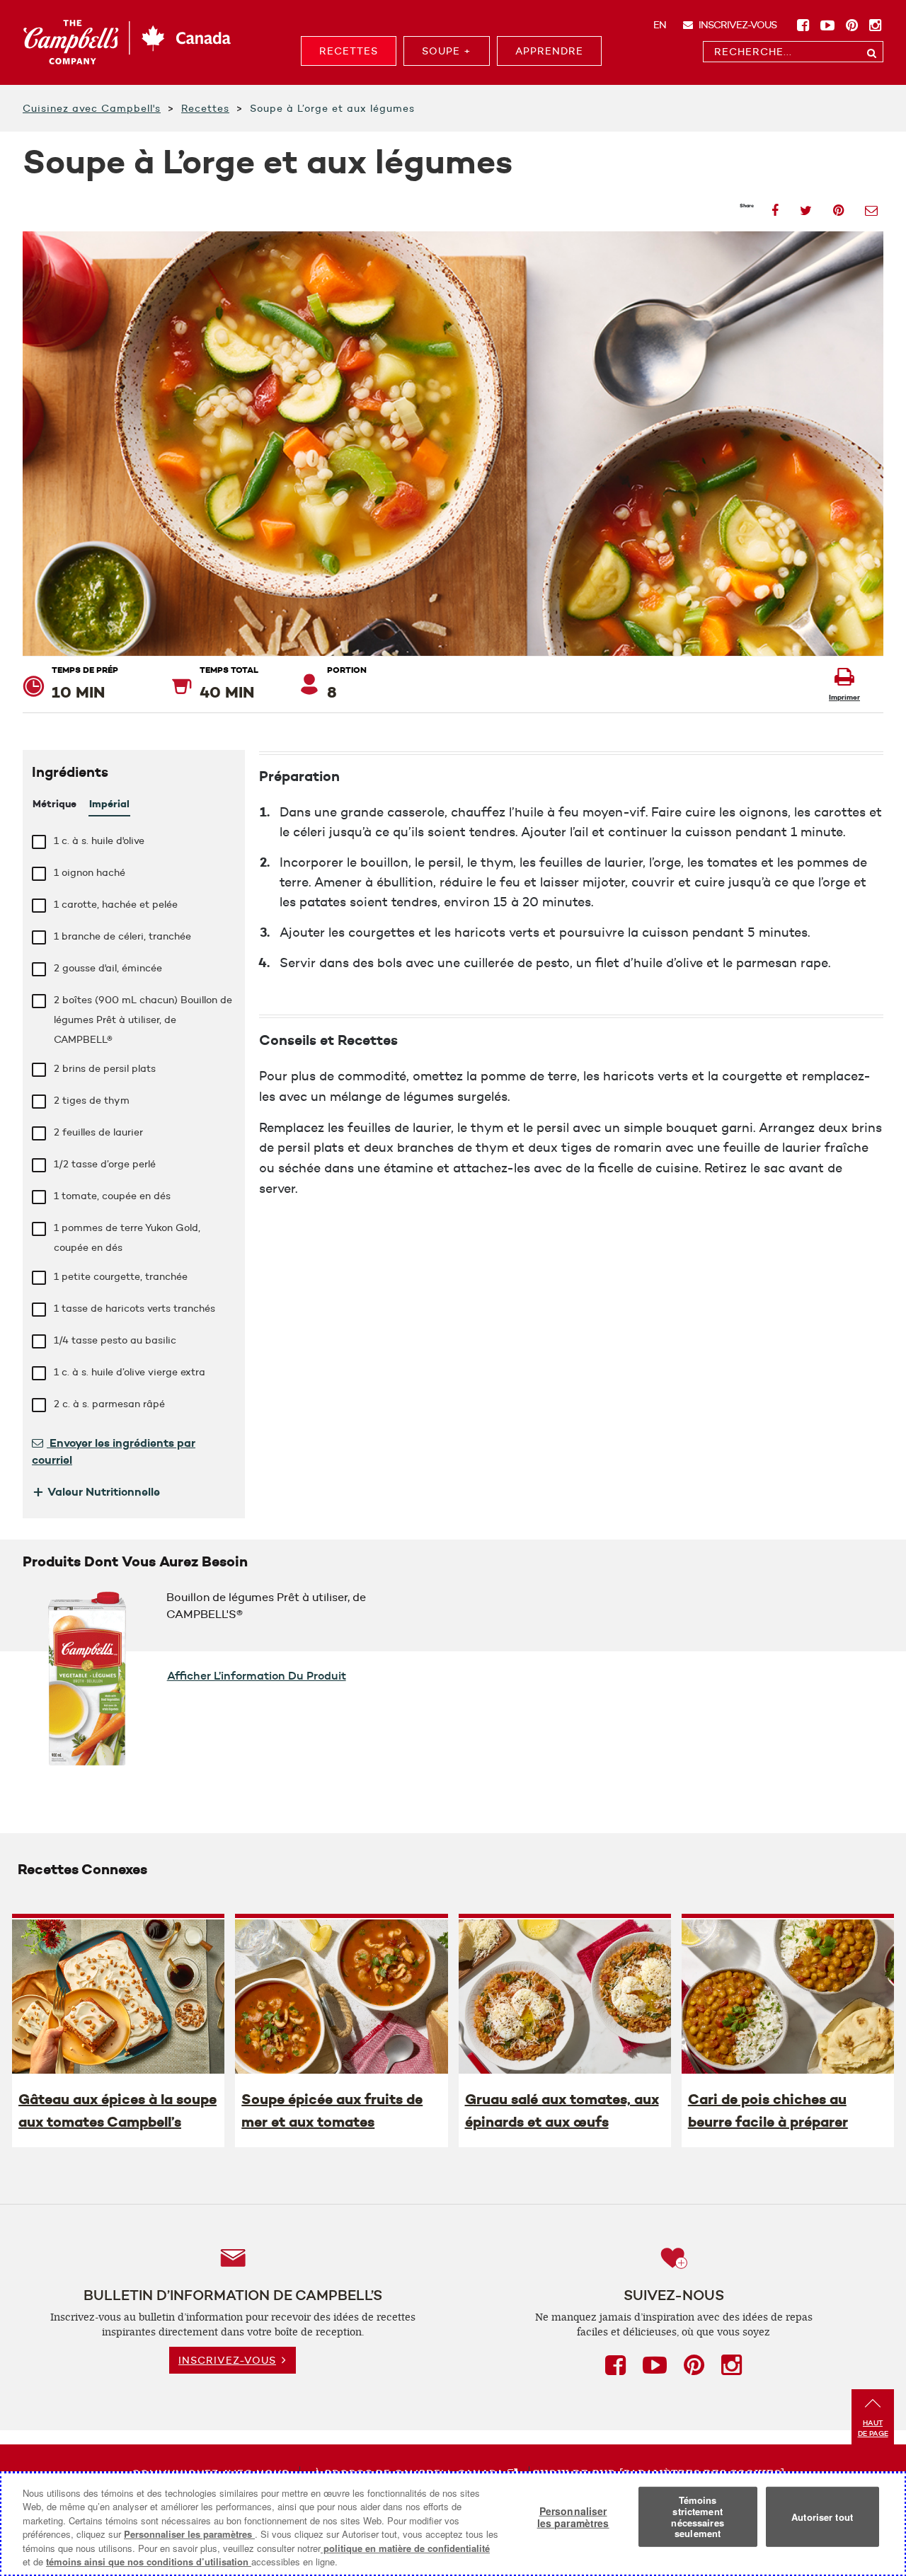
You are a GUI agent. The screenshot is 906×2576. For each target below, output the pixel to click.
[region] (453, 2524)
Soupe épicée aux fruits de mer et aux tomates (332, 2110)
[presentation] (118, 1996)
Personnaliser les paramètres (189, 2534)
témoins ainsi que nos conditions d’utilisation (149, 2561)
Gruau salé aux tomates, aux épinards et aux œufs (562, 2110)
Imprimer (844, 697)
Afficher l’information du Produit (257, 1675)
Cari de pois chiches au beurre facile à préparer (768, 2110)
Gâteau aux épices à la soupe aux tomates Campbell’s (117, 2110)
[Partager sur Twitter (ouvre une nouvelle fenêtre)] (806, 206)
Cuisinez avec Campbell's (92, 108)
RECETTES (349, 51)
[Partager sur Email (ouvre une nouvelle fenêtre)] (871, 206)
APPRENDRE (549, 51)
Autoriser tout (822, 2517)
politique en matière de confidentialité (405, 2548)
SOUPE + (447, 51)
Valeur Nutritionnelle (96, 1491)
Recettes (205, 108)
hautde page (873, 2428)
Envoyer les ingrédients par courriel (114, 1451)
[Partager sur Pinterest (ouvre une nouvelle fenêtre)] (838, 206)
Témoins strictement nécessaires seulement (697, 2517)
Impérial (109, 804)
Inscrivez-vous (736, 25)
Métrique (55, 804)
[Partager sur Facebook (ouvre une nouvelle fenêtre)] (775, 206)
